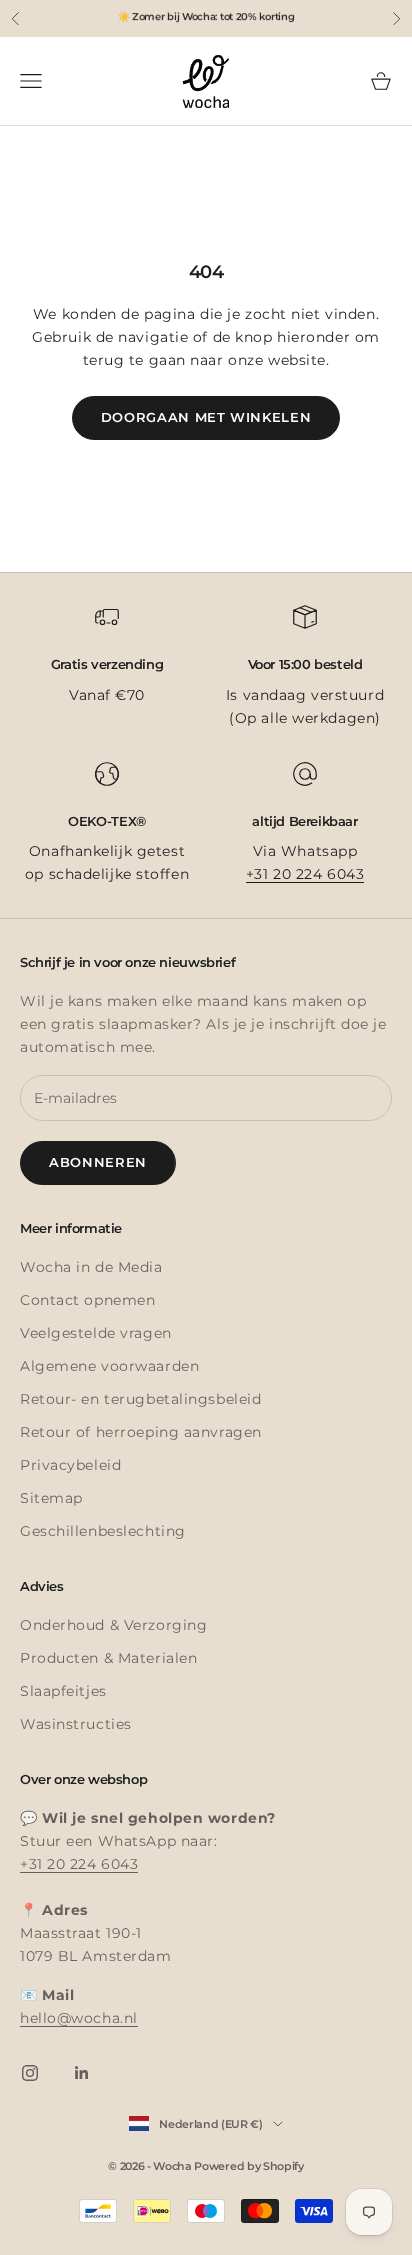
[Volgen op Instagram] (30, 2073)
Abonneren (98, 1162)
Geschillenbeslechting (103, 1531)
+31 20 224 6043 (305, 874)
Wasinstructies (76, 1724)
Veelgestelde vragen (96, 1333)
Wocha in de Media (91, 1267)
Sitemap (51, 1498)
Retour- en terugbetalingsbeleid (140, 1399)
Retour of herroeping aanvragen (141, 1432)
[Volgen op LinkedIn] (82, 2073)
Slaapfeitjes (63, 1691)
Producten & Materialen (108, 1658)
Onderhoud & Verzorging (113, 1625)
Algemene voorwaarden (109, 1366)
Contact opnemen (87, 1300)
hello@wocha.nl (79, 2018)
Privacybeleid (70, 1465)
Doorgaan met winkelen (206, 417)
